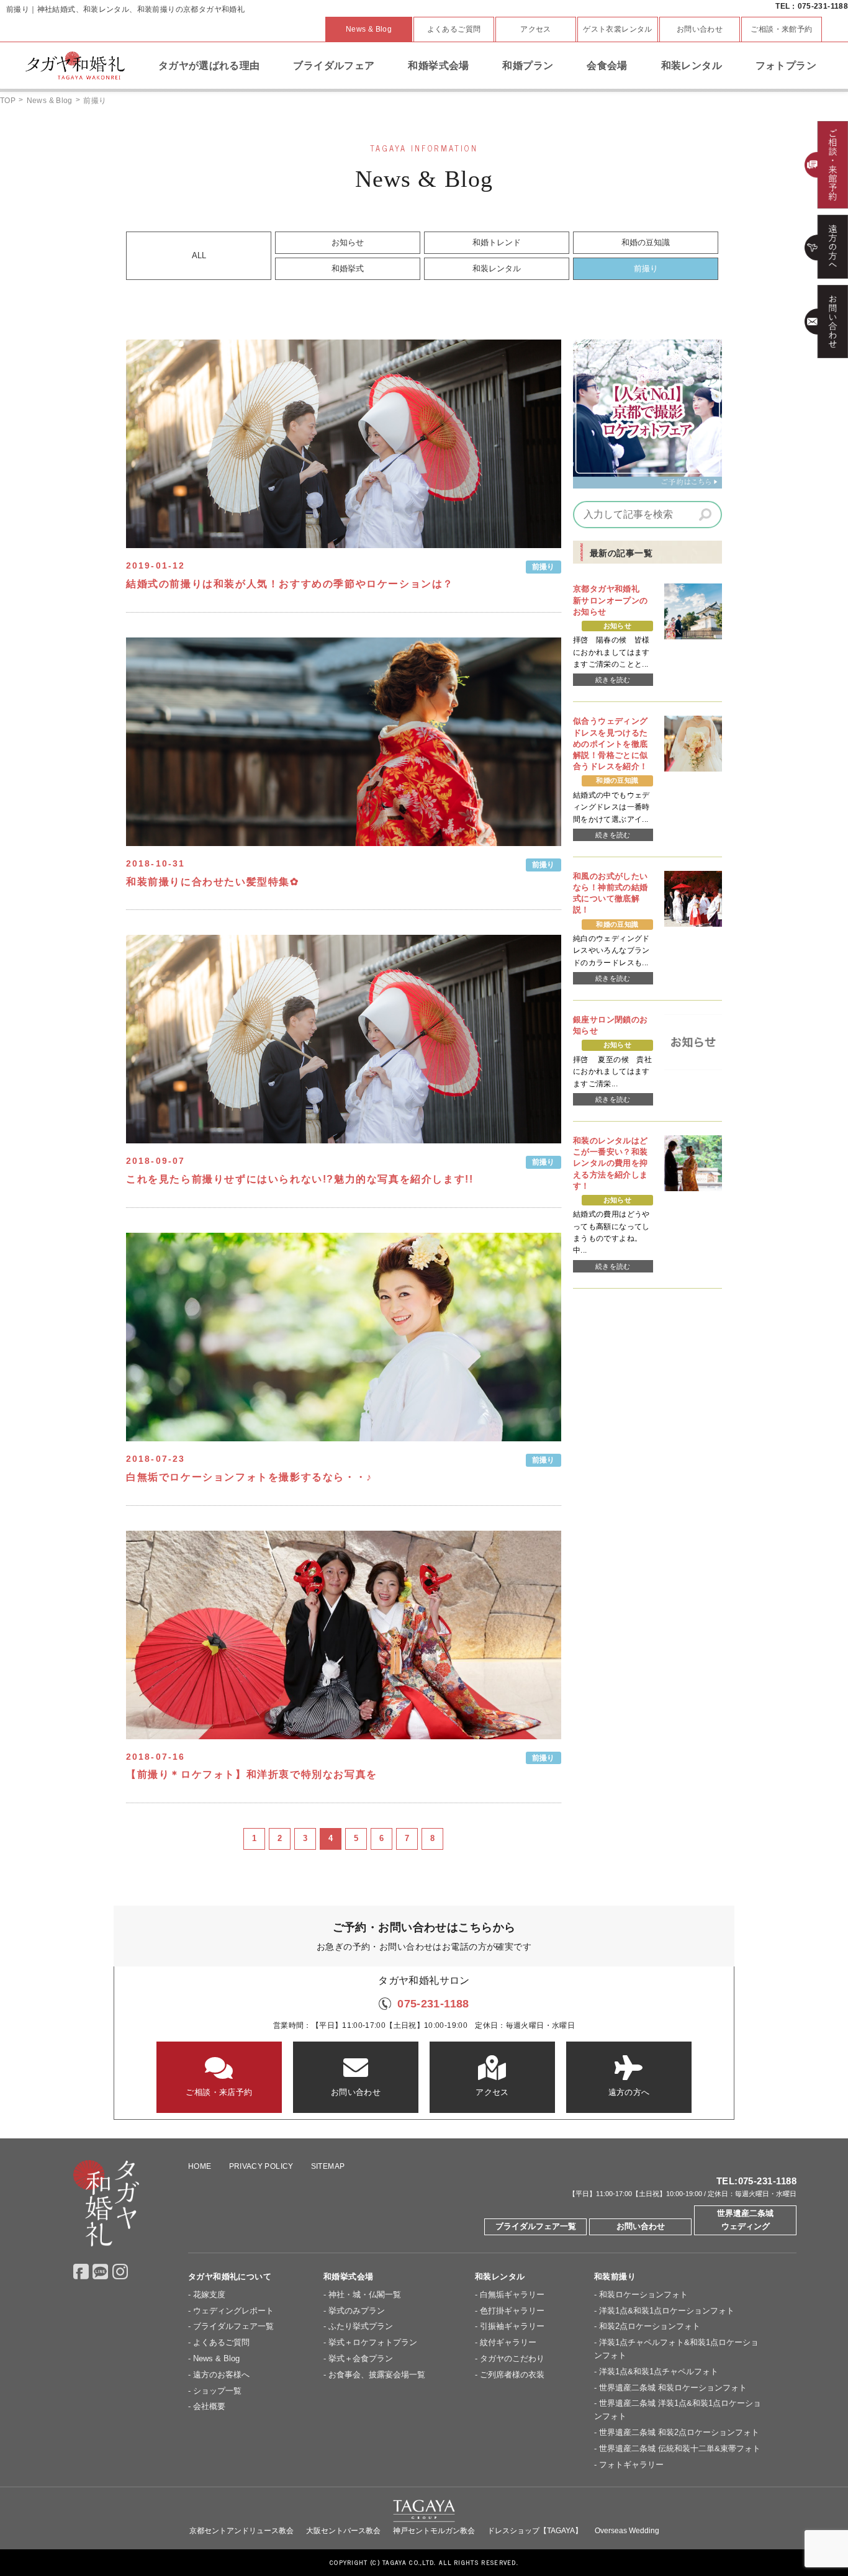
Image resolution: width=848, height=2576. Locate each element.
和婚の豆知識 (646, 242)
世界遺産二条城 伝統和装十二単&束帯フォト (680, 2448)
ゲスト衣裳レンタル (618, 29)
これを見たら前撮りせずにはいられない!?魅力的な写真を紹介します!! (300, 1179)
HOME (200, 2166)
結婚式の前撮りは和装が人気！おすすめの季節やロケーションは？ (291, 584)
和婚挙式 (348, 268)
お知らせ (348, 242)
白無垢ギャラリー (512, 2295)
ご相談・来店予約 (219, 2092)
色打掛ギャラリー (512, 2311)
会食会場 (607, 65)
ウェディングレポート (233, 2311)
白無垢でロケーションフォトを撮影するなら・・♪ (249, 1477)
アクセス (536, 29)
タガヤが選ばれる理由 (209, 65)
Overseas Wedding (627, 2531)
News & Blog (369, 29)
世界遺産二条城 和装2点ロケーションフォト (679, 2432)
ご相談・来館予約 (781, 29)
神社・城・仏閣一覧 (365, 2295)
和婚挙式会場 (438, 65)
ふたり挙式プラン (361, 2326)
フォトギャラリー (631, 2465)
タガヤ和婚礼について (230, 2277)
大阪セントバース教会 (343, 2531)
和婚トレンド (497, 242)
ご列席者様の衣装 (512, 2375)
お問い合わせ (700, 29)
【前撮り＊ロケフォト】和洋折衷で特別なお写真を (252, 1774)
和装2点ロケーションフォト (650, 2326)
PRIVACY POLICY (261, 2166)
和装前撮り (615, 2277)
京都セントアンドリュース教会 (241, 2531)
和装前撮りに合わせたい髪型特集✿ (213, 882)
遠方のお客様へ (221, 2375)
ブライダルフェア (334, 65)
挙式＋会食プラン (361, 2358)
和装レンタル (692, 65)
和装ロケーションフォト (643, 2295)
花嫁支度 (209, 2295)
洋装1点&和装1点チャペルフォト (659, 2371)
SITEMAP (328, 2166)
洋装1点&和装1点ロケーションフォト (667, 2311)
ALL (199, 255)
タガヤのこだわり (512, 2358)
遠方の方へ (629, 2092)
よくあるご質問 (454, 29)
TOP (8, 101)
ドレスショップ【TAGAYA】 (535, 2531)
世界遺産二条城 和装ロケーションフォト (673, 2388)
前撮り (646, 268)
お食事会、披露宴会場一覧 (377, 2375)
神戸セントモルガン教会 (434, 2531)
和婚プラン (528, 65)
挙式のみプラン (357, 2311)
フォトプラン (786, 65)
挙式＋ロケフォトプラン (373, 2342)
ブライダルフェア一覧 (536, 2226)
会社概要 (209, 2406)
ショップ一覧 (217, 2391)
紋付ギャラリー (508, 2342)
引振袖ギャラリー (512, 2326)
